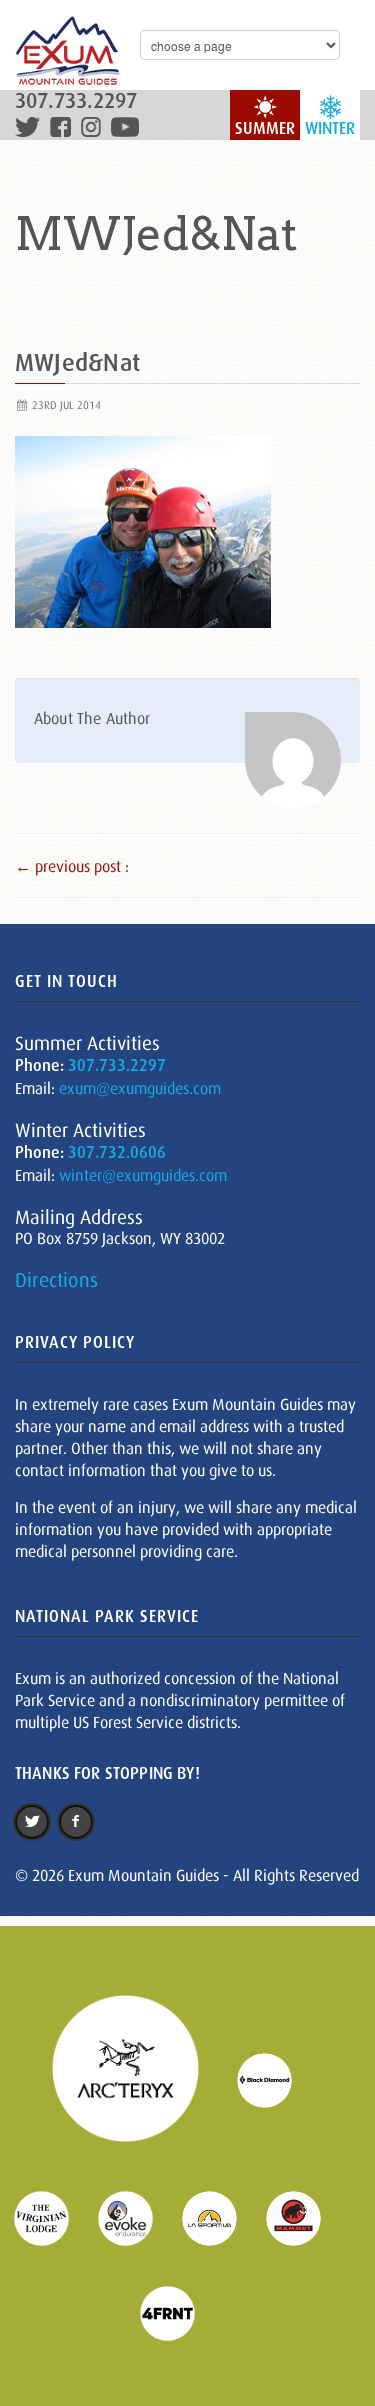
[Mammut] (306, 2217)
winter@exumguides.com (143, 1175)
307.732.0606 (117, 1152)
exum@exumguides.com (140, 1088)
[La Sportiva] (222, 2217)
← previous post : (72, 866)
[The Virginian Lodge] (54, 2217)
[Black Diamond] (277, 2079)
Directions (56, 1280)
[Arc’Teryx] (138, 2079)
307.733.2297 (76, 101)
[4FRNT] (180, 2312)
